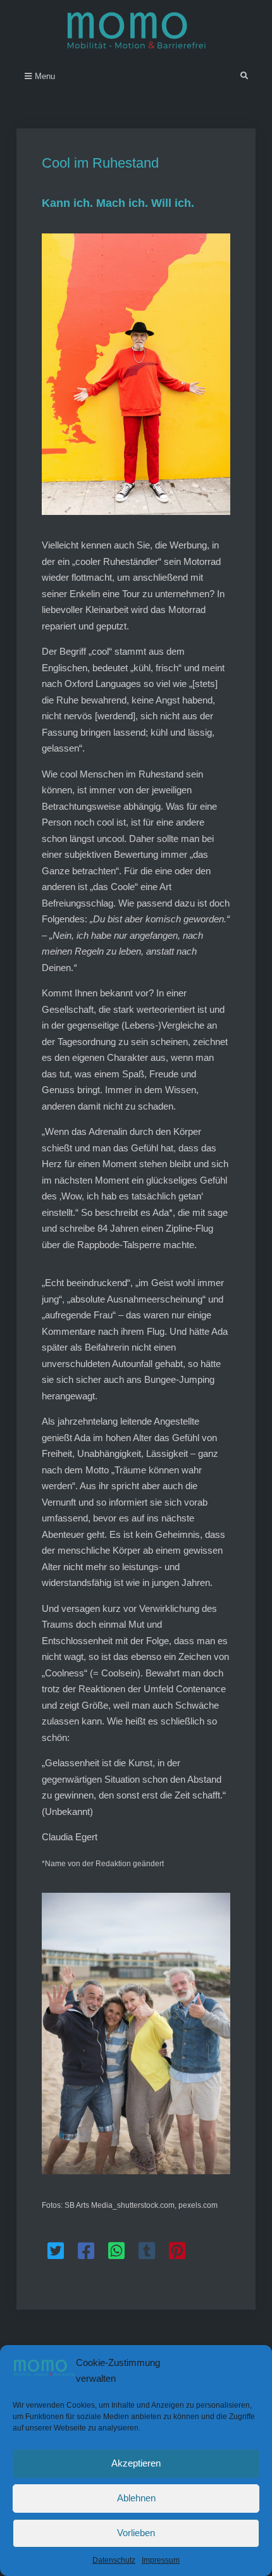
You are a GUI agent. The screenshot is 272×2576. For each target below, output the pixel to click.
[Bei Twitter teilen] (56, 2251)
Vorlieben (136, 2533)
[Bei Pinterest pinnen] (177, 2251)
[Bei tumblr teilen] (147, 2251)
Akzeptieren (136, 2463)
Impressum (161, 2560)
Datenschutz (114, 2560)
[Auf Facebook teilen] (86, 2251)
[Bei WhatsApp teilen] (116, 2251)
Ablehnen (136, 2498)
